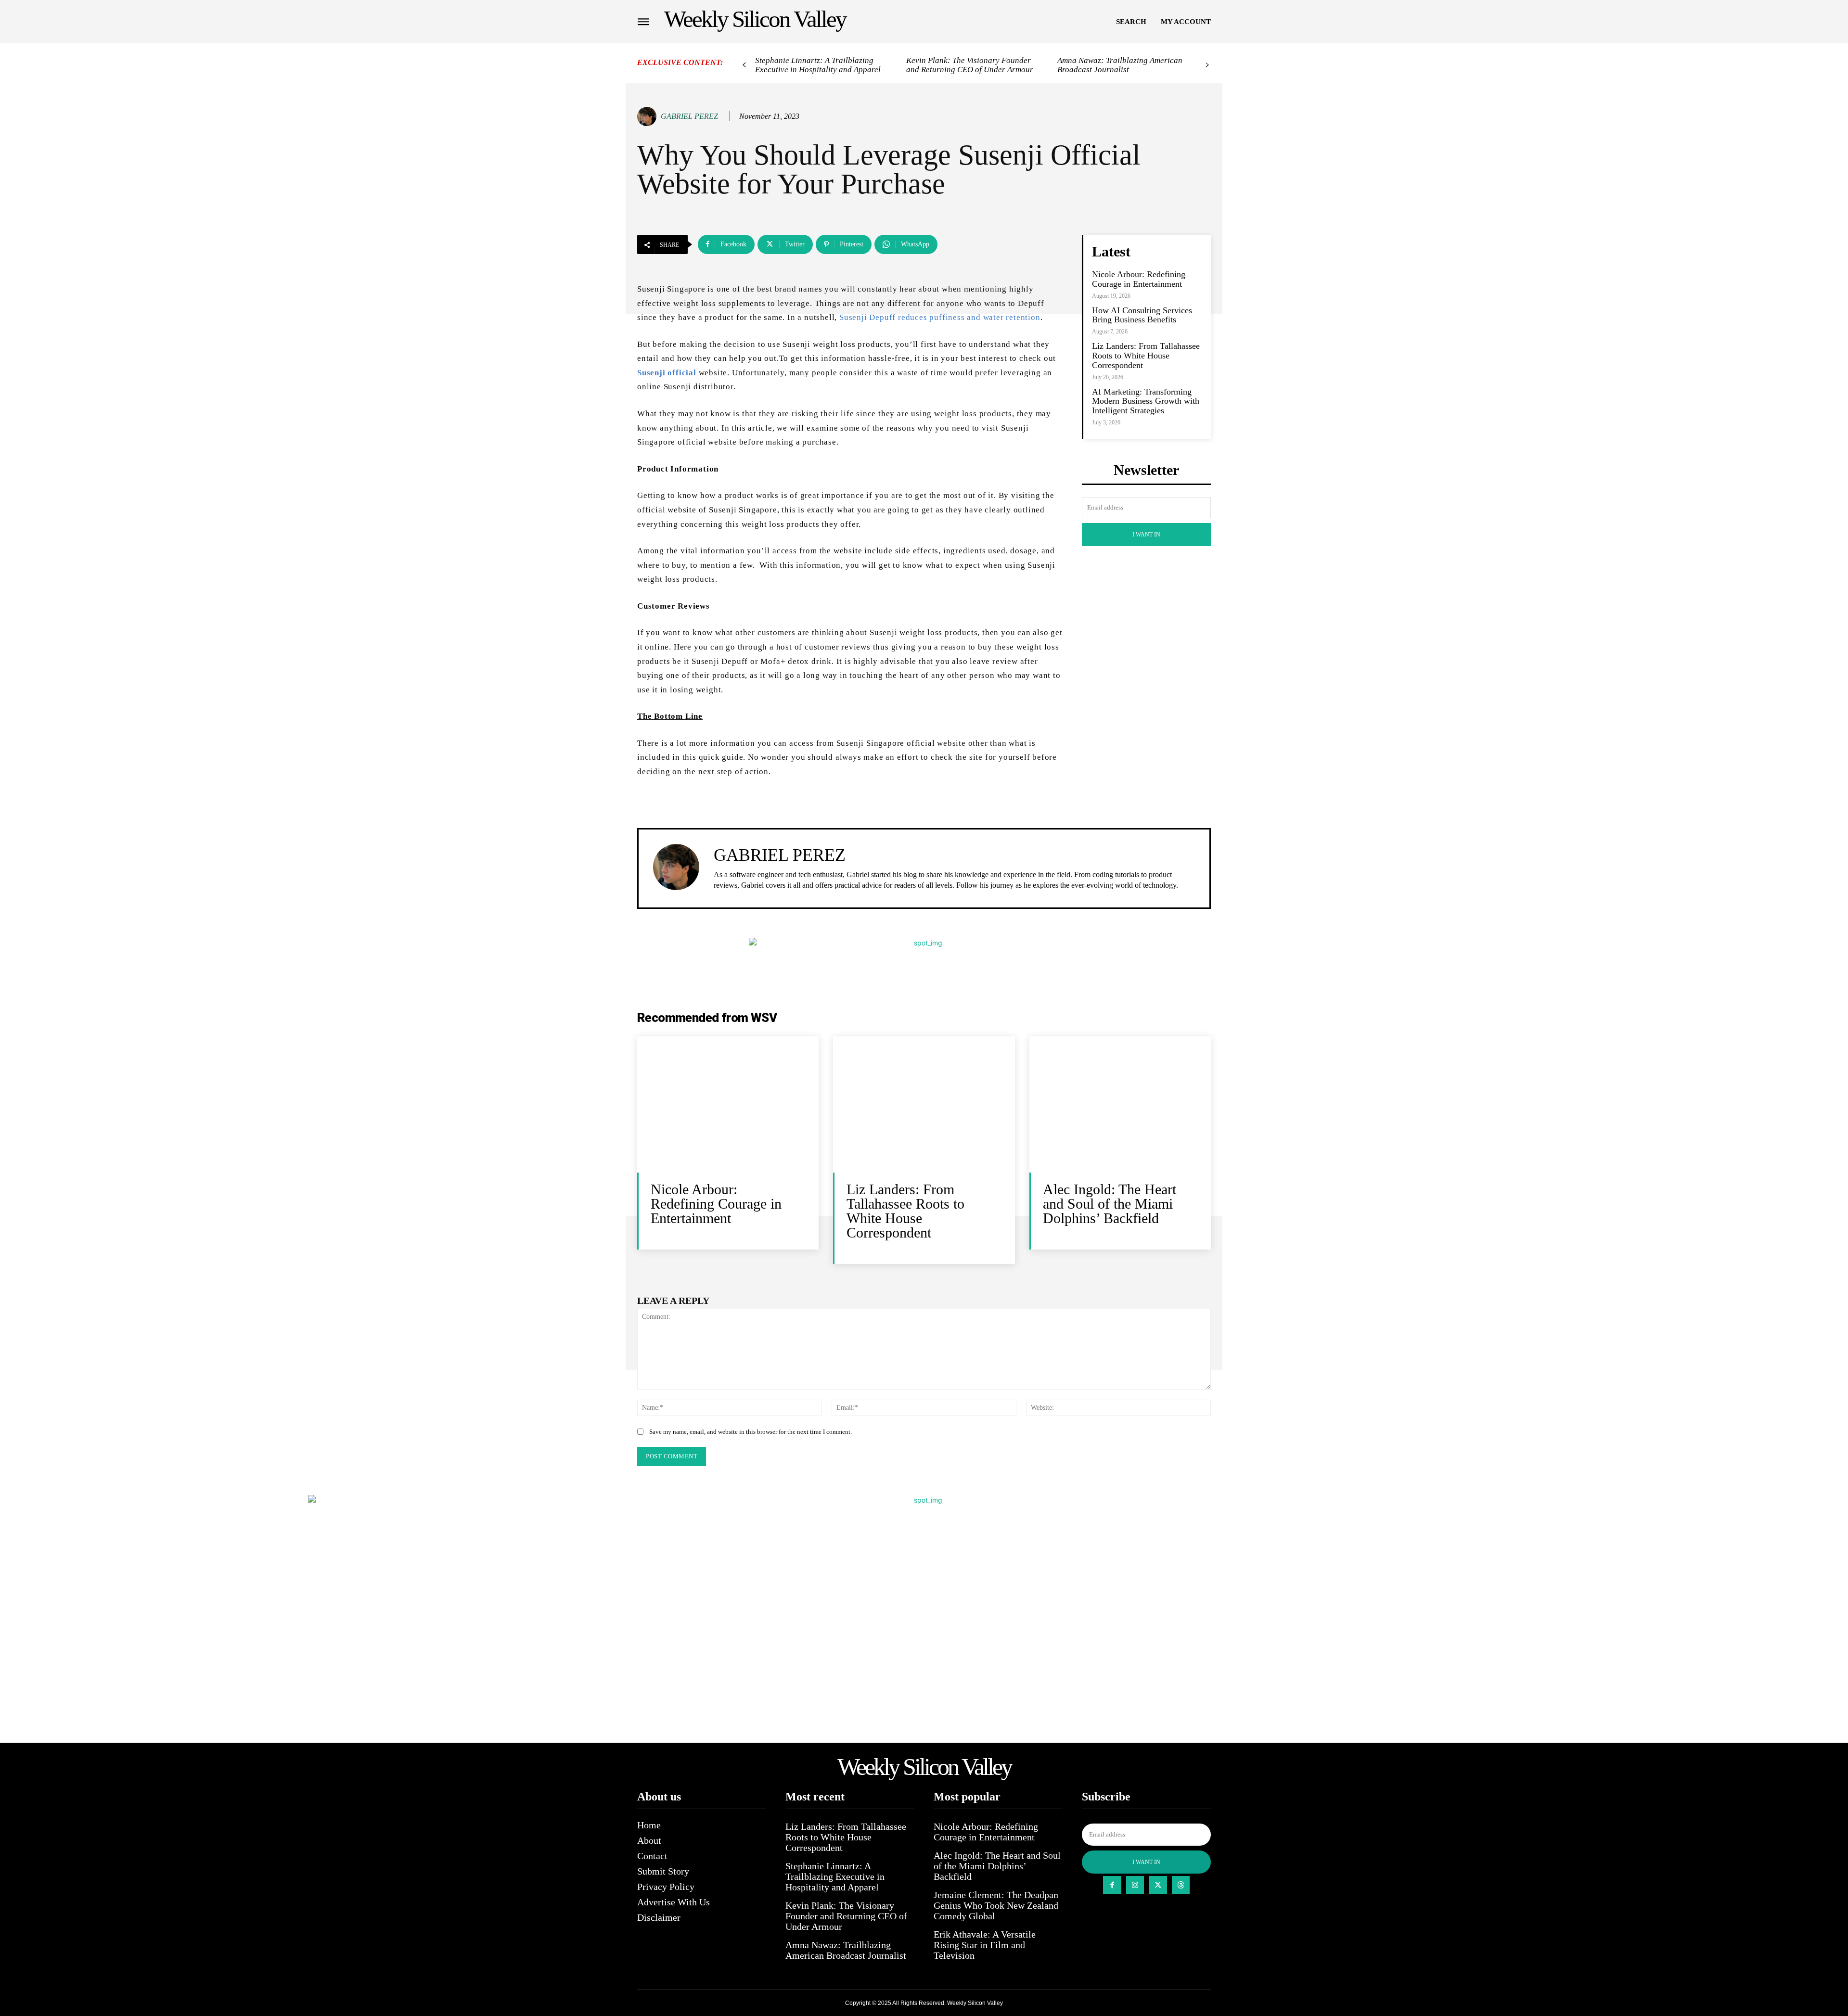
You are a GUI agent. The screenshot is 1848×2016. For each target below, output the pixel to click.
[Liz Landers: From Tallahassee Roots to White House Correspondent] (924, 1104)
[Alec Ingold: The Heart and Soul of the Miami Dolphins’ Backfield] (1120, 1104)
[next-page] (1207, 65)
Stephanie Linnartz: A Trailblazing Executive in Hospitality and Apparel (818, 65)
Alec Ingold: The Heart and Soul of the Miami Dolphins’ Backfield (1110, 1204)
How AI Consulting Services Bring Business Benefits (1142, 315)
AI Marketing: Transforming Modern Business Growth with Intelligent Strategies (1146, 401)
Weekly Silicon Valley (975, 2003)
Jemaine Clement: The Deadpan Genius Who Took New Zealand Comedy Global (996, 1905)
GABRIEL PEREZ (689, 116)
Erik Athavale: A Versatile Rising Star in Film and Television (985, 1945)
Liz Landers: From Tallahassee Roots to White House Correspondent (1146, 356)
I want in (1146, 535)
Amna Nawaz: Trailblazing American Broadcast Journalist (1120, 65)
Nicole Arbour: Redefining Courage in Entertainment (1139, 279)
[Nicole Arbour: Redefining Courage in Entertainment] (728, 1104)
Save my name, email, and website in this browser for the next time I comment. (751, 1432)
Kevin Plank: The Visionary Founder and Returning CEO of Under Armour (970, 65)
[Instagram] (1135, 1885)
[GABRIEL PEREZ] (648, 116)
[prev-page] (744, 65)
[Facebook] (1112, 1885)
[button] (1131, 22)
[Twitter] (1158, 1885)
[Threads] (1181, 1885)
